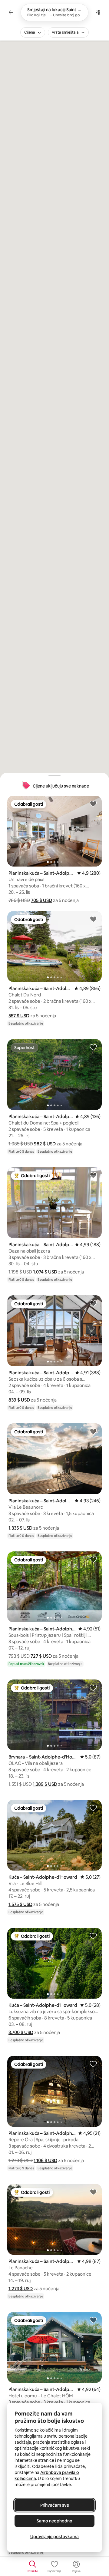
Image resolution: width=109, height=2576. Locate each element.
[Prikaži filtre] (98, 12)
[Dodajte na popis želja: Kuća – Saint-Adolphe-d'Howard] (93, 1808)
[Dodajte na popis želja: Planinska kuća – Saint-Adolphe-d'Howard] (93, 804)
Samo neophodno (54, 2521)
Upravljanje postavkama (54, 2537)
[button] (41, 900)
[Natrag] (11, 12)
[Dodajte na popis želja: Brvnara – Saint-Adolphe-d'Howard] (93, 1687)
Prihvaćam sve (55, 2505)
